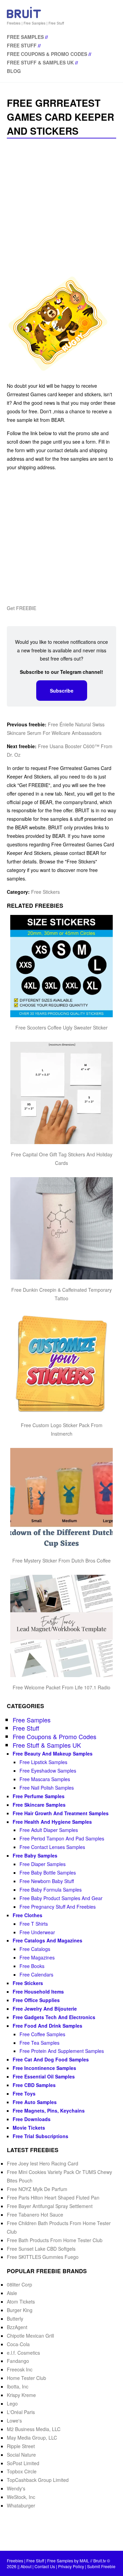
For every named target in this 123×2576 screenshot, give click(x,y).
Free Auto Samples (35, 2102)
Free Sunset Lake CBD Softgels (41, 2249)
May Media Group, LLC (32, 2438)
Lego (12, 2403)
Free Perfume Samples (39, 1796)
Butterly (15, 2319)
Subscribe (62, 691)
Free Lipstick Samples (43, 1762)
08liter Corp (19, 2284)
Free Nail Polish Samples (47, 1788)
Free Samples (25, 37)
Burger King (20, 2310)
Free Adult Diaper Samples (49, 1830)
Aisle (12, 2293)
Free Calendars (36, 1974)
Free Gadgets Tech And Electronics (54, 2017)
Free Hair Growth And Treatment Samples (61, 1813)
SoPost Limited (23, 2463)
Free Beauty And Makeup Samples (53, 1753)
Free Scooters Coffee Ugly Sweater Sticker (61, 1027)
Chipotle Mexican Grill (30, 2336)
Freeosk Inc (20, 2369)
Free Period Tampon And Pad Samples (62, 1838)
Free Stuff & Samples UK (40, 62)
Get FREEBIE (22, 608)
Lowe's (14, 2420)
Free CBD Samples (34, 2085)
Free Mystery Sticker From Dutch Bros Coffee (61, 1560)
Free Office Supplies (36, 2000)
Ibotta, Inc (18, 2386)
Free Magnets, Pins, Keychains (49, 2111)
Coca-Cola (18, 2344)
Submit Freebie (101, 2566)
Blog (14, 71)
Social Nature (21, 2455)
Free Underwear (37, 1932)
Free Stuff (22, 45)
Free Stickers (45, 892)
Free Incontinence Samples (44, 2068)
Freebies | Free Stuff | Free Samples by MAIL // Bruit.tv (56, 2560)
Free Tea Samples (39, 2043)
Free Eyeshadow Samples (48, 1771)
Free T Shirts (34, 1924)
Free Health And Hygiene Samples (52, 1822)
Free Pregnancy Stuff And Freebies (58, 1907)
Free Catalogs (35, 1949)
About (26, 2566)
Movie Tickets (29, 2128)
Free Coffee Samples (42, 2034)
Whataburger (21, 2505)
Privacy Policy (71, 2566)
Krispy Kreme (21, 2395)
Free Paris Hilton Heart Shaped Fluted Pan (53, 2197)
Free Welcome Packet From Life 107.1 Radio (61, 1687)
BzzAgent (17, 2327)
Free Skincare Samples (39, 1805)
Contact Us (45, 2566)
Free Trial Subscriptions (40, 2136)
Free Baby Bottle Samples (48, 1872)
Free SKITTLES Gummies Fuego (43, 2257)
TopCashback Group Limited (38, 2480)
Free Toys (24, 2093)
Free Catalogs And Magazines (47, 1940)
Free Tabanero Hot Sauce (35, 2215)
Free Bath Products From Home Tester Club (55, 2240)
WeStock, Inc (21, 2497)
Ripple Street (21, 2446)
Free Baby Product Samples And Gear (61, 1898)
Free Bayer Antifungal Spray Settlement (50, 2206)
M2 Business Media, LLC (34, 2429)
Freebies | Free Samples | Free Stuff (35, 23)
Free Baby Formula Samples (51, 1890)
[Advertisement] (61, 206)
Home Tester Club (26, 2378)
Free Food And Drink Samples (47, 2026)
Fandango (18, 2361)
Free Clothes (28, 1915)
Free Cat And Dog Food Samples (51, 2059)
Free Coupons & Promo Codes (47, 54)
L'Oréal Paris (21, 2412)
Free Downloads (32, 2119)
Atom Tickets (21, 2301)
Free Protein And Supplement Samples (62, 2051)
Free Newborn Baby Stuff (47, 1881)
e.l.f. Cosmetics (23, 2353)
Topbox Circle (22, 2471)
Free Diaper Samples (43, 1864)
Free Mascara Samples (45, 1779)
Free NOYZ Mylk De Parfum (37, 2189)
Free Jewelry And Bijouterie (45, 2009)
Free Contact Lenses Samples (52, 1847)
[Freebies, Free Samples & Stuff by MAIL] (24, 17)
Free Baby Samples (35, 1855)
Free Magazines (37, 1957)
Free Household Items (38, 1992)
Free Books (32, 1966)
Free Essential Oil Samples (44, 2076)
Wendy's (16, 2488)
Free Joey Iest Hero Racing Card (43, 2163)
